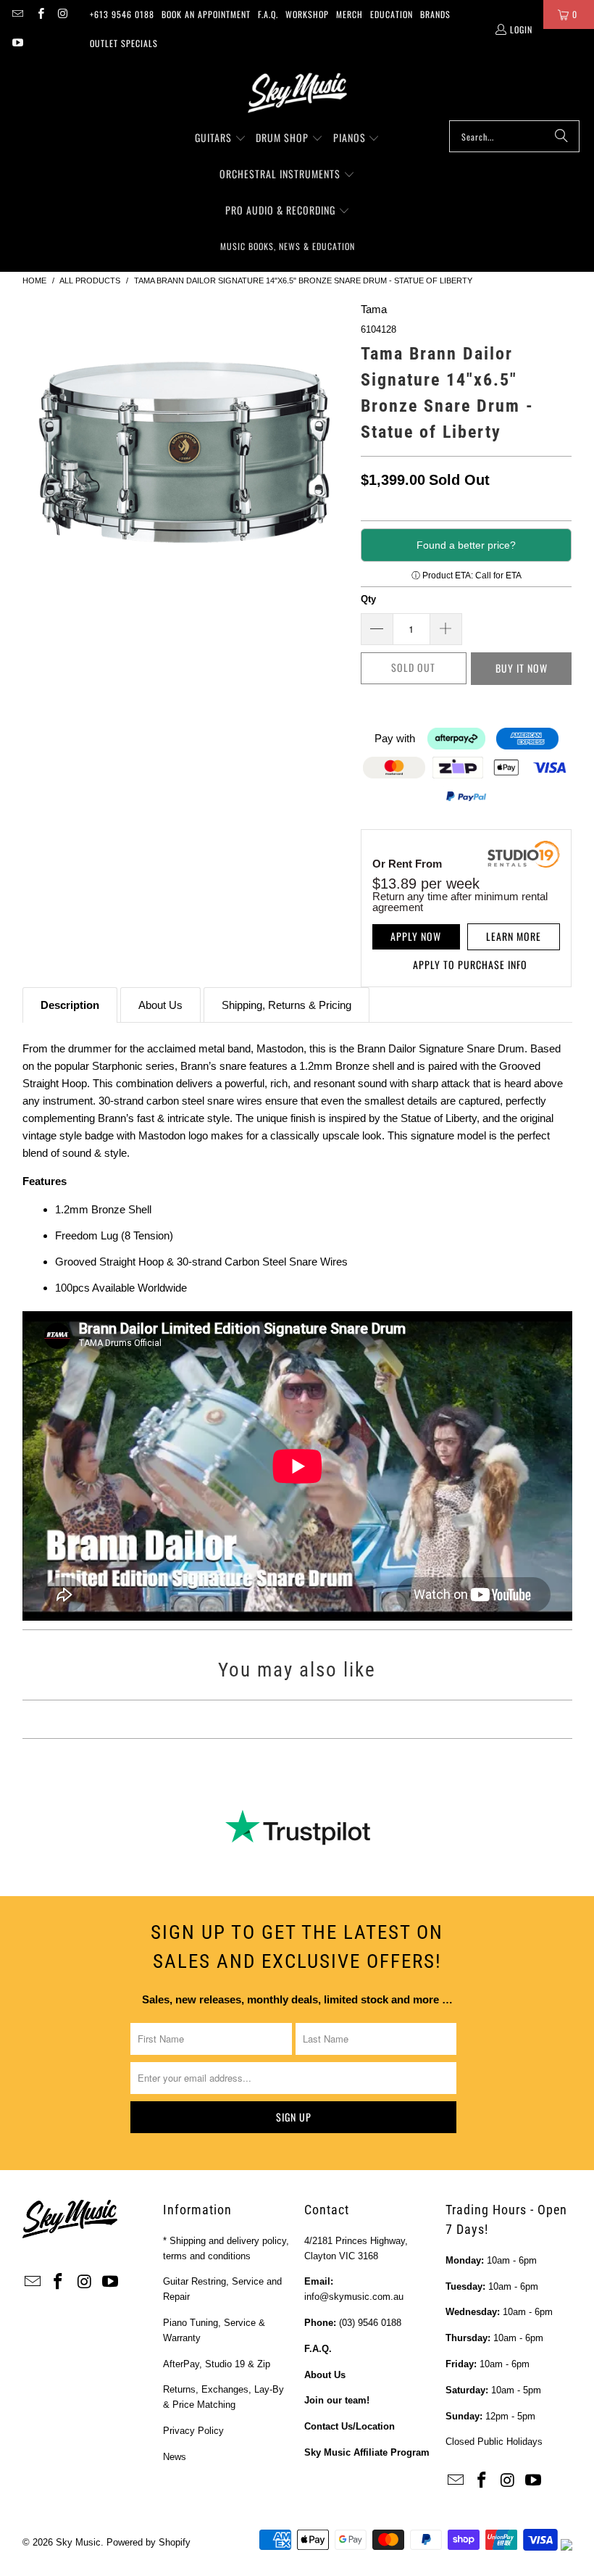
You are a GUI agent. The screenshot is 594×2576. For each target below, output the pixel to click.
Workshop (307, 14)
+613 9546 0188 (122, 14)
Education (392, 14)
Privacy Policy (193, 2431)
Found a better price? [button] (466, 545)
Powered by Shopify (148, 2542)
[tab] (70, 1005)
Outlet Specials (124, 43)
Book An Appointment (206, 14)
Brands (435, 14)
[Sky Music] (297, 93)
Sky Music (78, 2542)
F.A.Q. (268, 14)
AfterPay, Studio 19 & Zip (217, 2364)
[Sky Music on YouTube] (17, 43)
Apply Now (416, 936)
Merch (350, 14)
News (175, 2457)
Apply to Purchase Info (470, 964)
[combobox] (514, 136)
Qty (368, 599)
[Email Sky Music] (17, 14)
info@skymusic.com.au (354, 2297)
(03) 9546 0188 (370, 2323)
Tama (374, 309)
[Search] (561, 136)
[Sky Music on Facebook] (39, 14)
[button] (221, 138)
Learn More (514, 936)
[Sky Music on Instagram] (63, 14)
